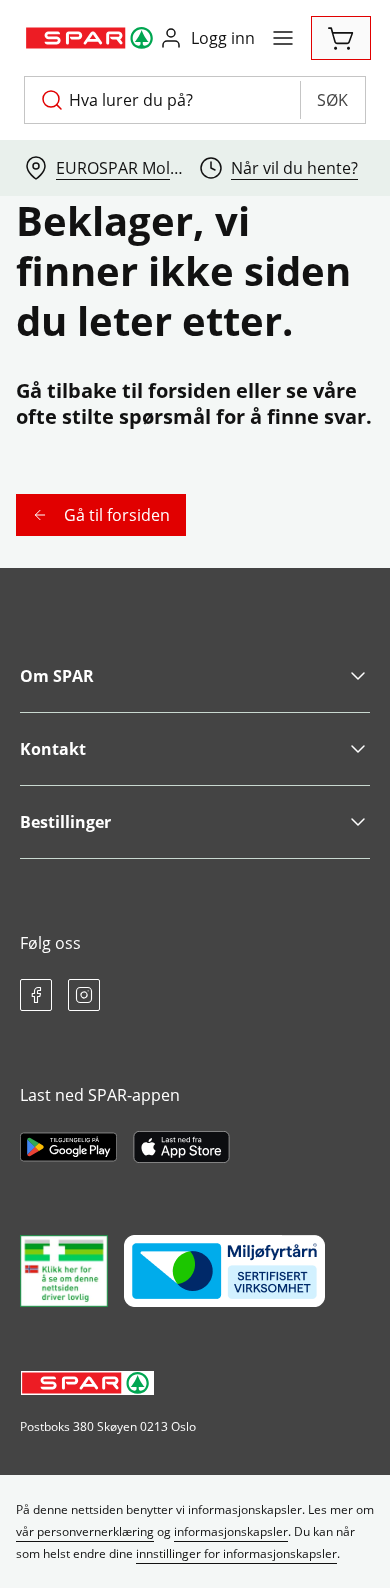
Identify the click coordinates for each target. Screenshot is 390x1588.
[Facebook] (36, 995)
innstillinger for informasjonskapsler (236, 1553)
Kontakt (53, 749)
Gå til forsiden (117, 515)
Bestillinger (65, 822)
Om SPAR (57, 676)
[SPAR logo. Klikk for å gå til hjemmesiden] (91, 38)
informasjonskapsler (231, 1531)
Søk (332, 100)
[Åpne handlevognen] (341, 38)
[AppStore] (181, 1147)
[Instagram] (84, 995)
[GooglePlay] (68, 1147)
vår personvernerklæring (85, 1531)
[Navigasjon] (283, 38)
